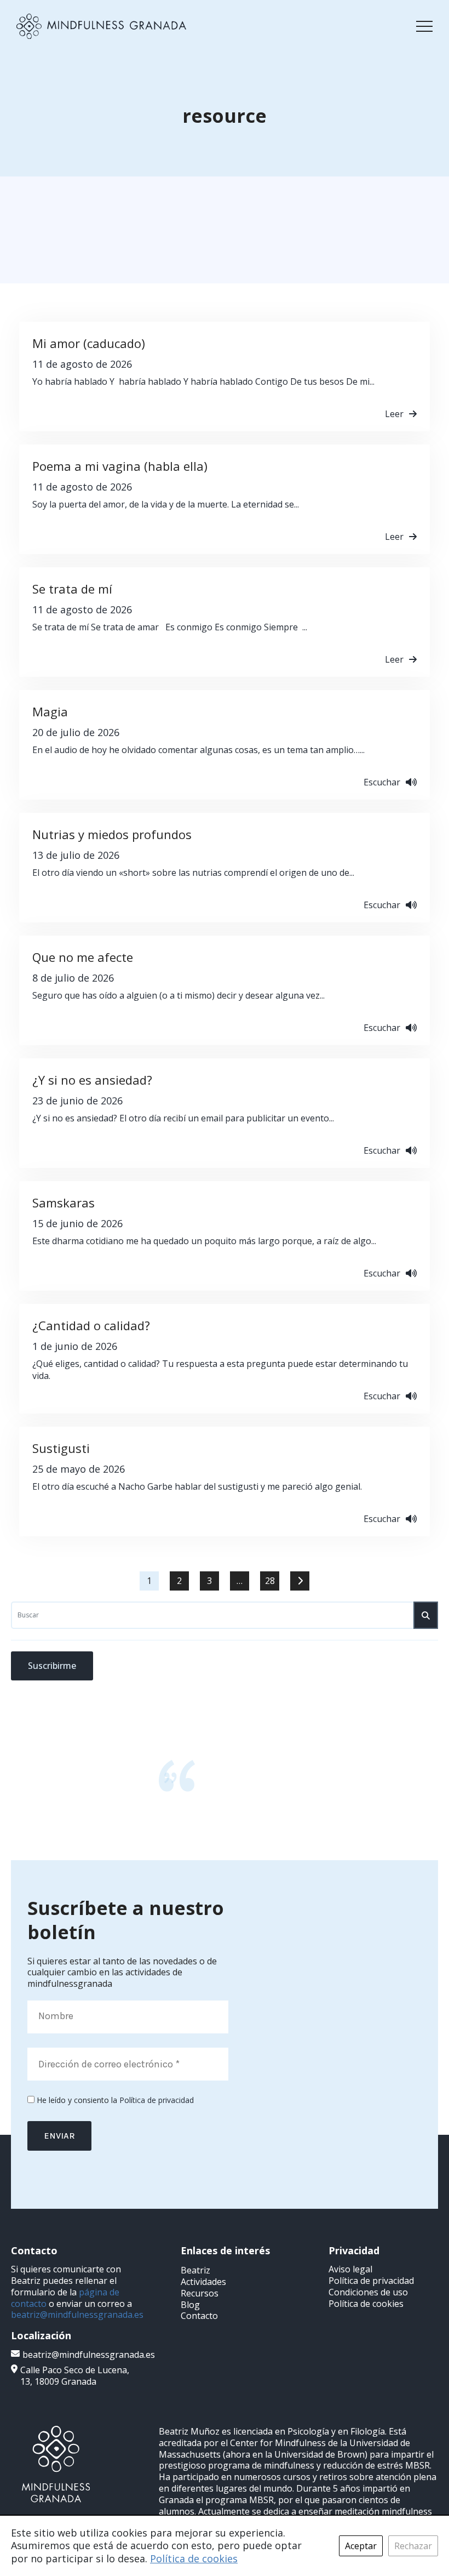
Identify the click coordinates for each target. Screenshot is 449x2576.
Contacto (199, 2316)
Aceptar (361, 2546)
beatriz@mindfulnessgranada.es (77, 2315)
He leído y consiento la (114, 2100)
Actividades (203, 2282)
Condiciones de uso (368, 2292)
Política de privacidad (157, 2100)
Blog (190, 2305)
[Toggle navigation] (424, 26)
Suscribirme (52, 1666)
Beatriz (195, 2270)
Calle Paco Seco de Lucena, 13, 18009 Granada (75, 2376)
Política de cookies (366, 2304)
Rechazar (413, 2546)
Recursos (200, 2293)
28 (270, 1581)
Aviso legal (350, 2269)
